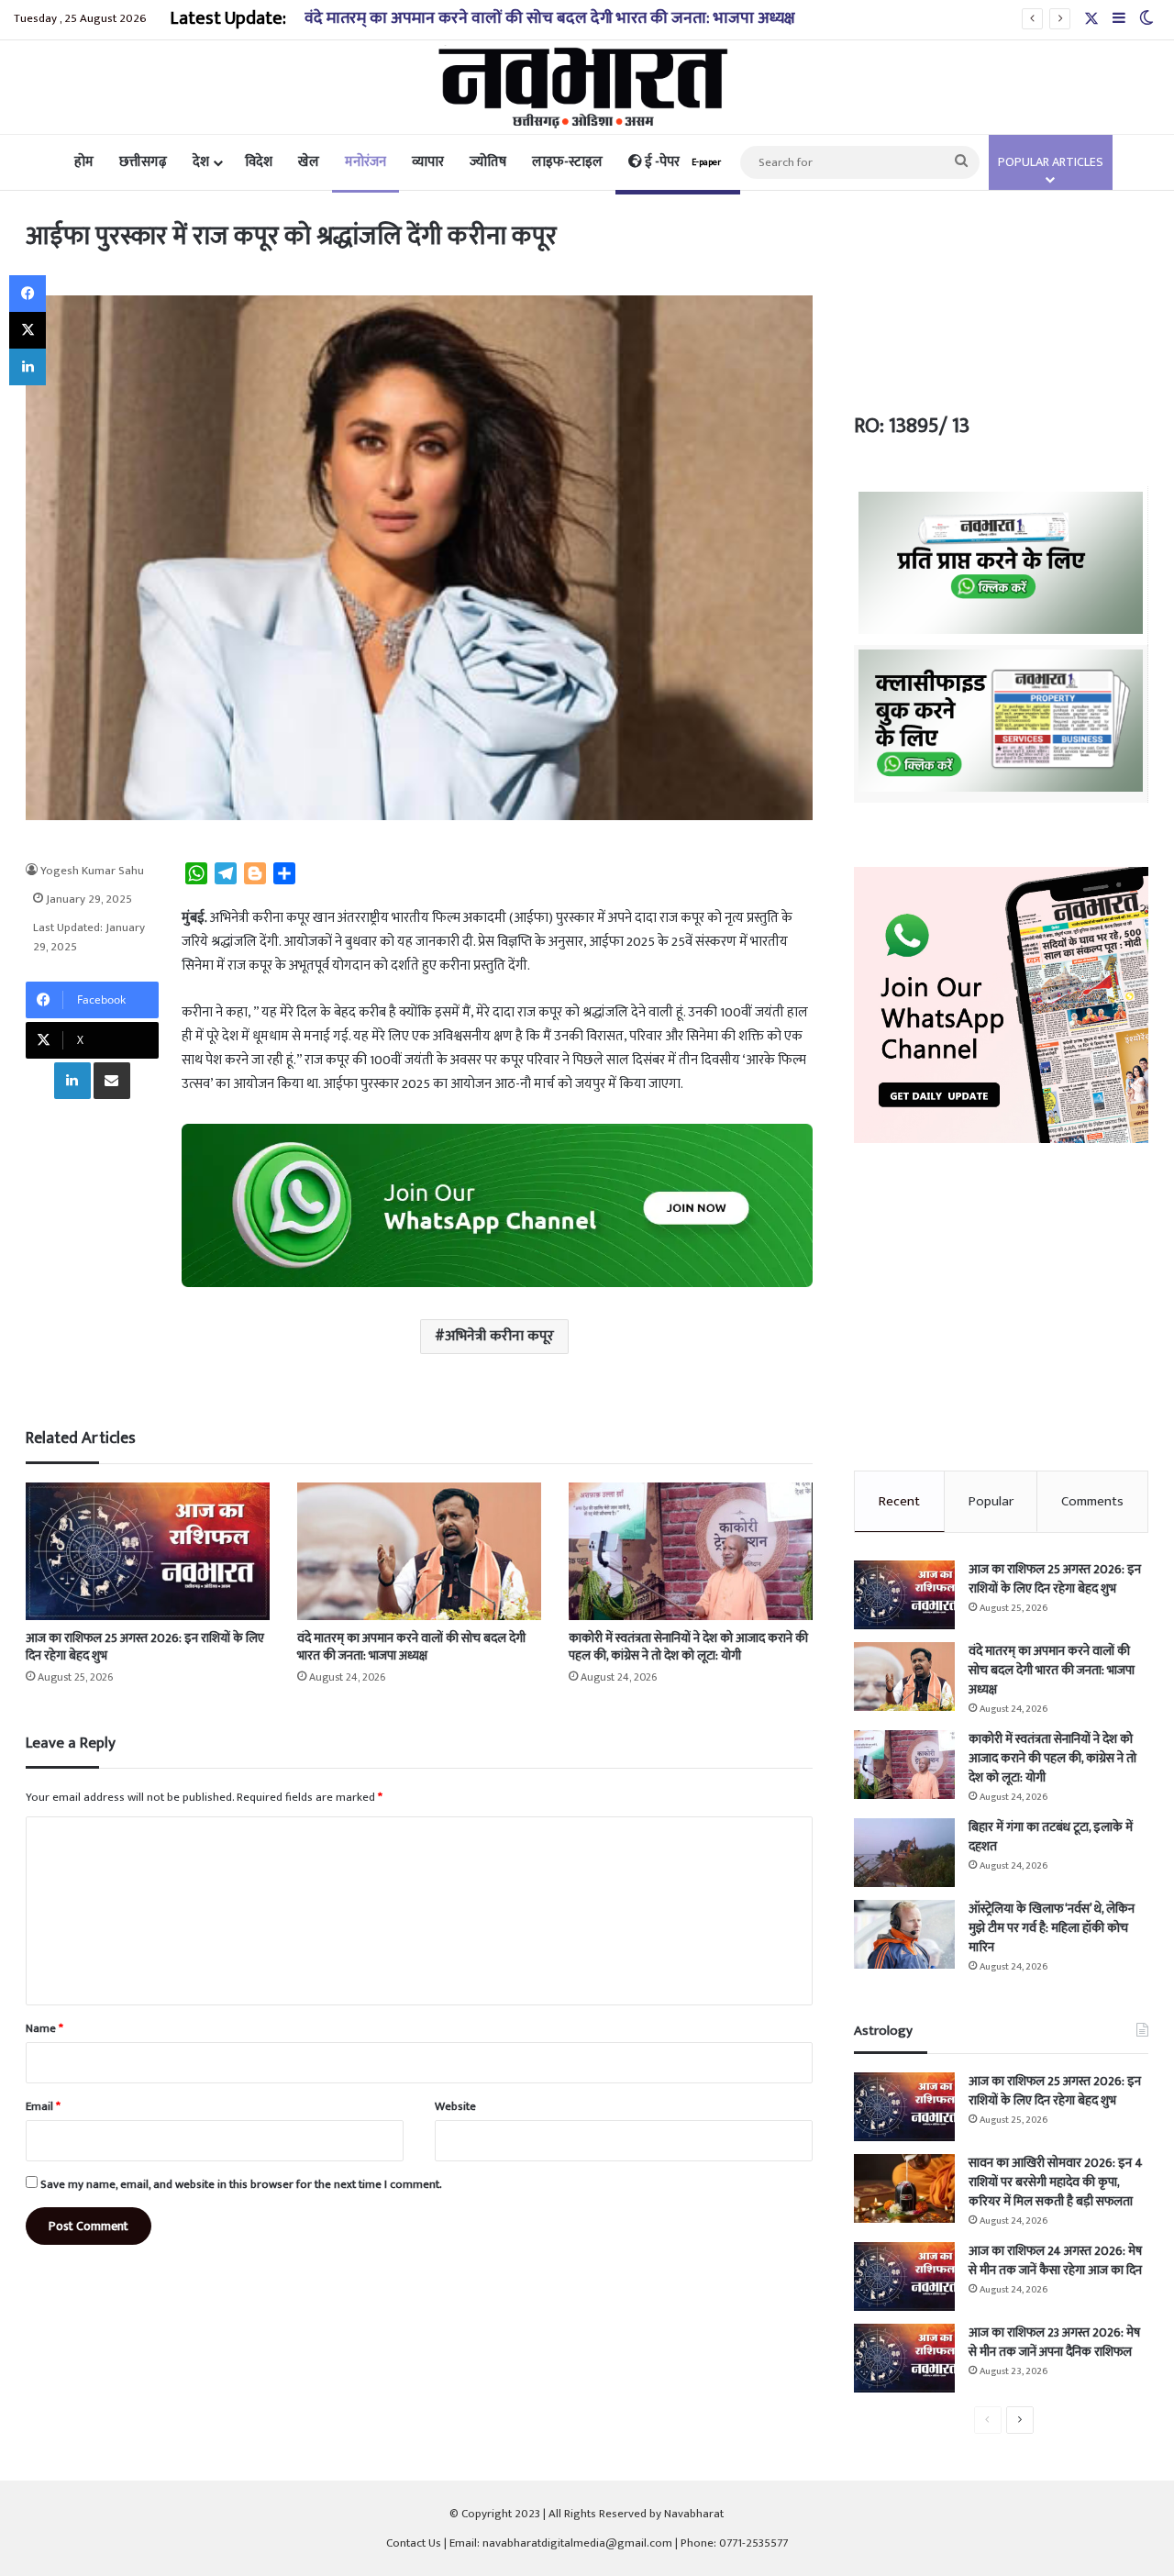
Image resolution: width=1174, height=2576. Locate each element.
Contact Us (414, 2543)
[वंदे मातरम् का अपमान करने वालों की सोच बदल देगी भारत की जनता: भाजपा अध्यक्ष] (419, 1551)
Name (44, 2028)
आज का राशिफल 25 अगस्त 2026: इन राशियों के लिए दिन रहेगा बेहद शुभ (145, 1647)
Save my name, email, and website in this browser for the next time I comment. (241, 2184)
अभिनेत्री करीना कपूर (499, 1336)
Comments (1092, 1501)
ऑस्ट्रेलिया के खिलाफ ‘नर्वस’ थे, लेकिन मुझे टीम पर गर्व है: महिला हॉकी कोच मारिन (1052, 1928)
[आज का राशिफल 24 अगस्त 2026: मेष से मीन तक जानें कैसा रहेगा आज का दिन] (904, 2276)
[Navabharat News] (587, 87)
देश (201, 162)
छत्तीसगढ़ (143, 162)
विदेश (259, 162)
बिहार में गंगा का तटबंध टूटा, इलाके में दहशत (1051, 1837)
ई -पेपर (681, 162)
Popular (991, 1501)
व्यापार (428, 162)
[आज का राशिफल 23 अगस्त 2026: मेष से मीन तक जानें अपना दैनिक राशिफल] (904, 2358)
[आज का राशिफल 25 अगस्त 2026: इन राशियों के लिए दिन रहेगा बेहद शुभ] (148, 1551)
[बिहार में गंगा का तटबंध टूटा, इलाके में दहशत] (904, 1853)
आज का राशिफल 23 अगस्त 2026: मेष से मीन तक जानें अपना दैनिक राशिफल (1054, 2342)
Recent (899, 1501)
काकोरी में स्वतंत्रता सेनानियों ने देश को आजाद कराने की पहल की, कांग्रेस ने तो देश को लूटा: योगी (688, 1647)
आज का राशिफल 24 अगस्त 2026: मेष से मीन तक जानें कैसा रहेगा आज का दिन (1055, 2260)
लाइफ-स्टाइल (567, 162)
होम (84, 162)
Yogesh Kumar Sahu (92, 871)
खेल (309, 162)
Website (455, 2106)
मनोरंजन (365, 162)
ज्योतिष (488, 162)
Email (43, 2106)
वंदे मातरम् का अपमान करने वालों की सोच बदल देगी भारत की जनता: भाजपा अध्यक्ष (550, 18)
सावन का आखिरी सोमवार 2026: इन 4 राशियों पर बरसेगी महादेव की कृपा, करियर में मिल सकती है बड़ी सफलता (1056, 2182)
